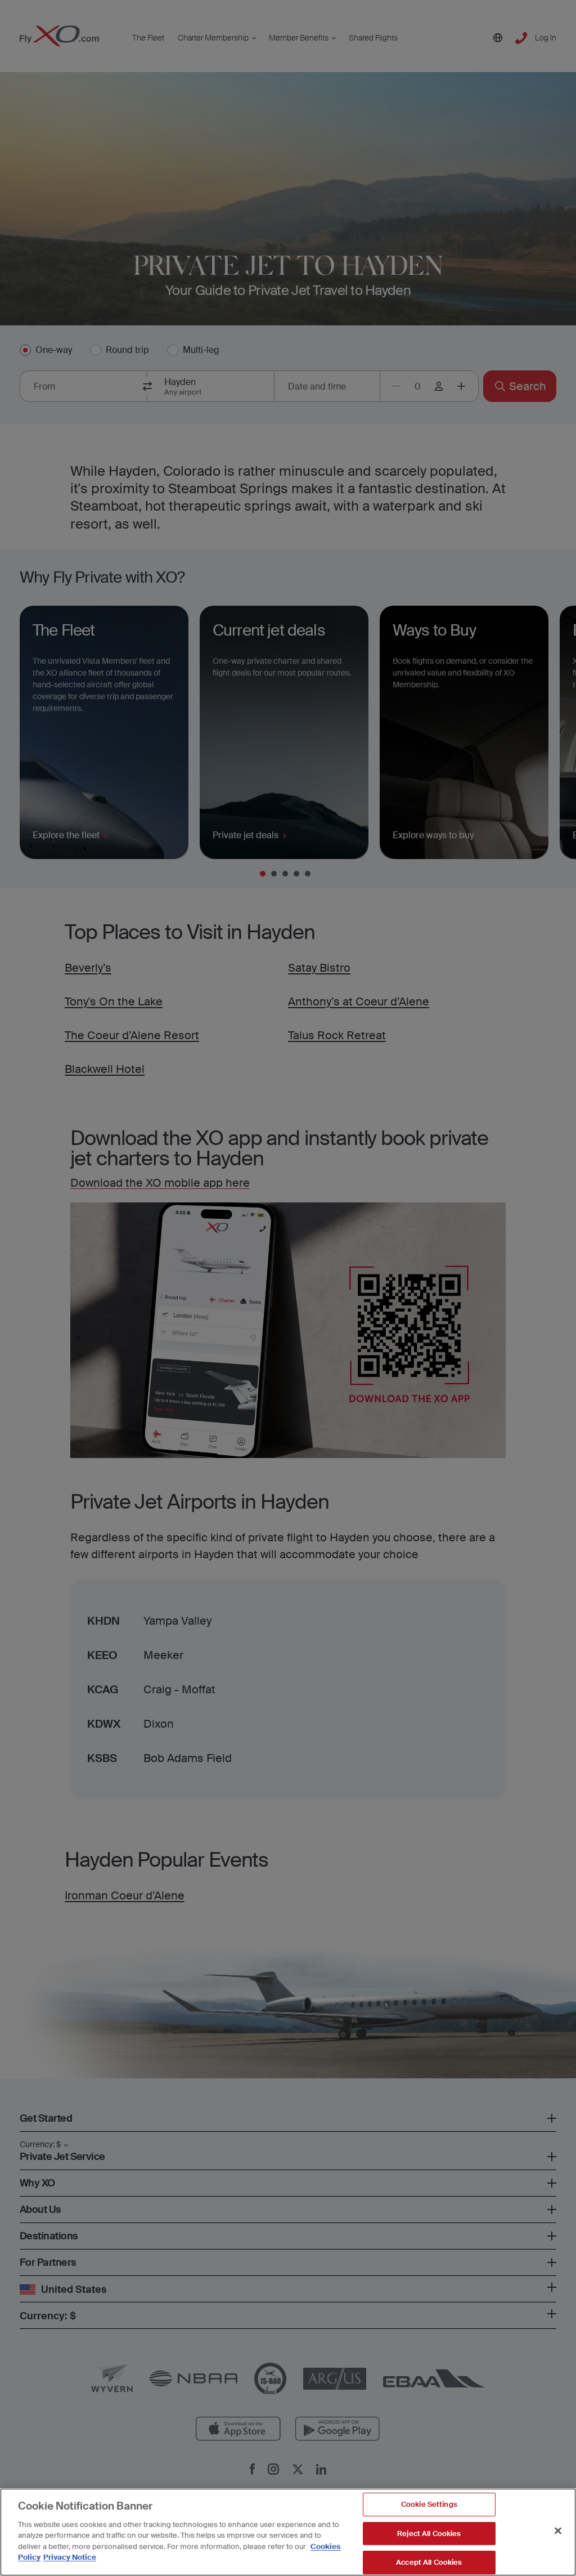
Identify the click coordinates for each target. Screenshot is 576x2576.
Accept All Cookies (429, 2562)
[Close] (558, 2530)
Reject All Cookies (429, 2533)
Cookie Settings (429, 2504)
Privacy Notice (70, 2557)
